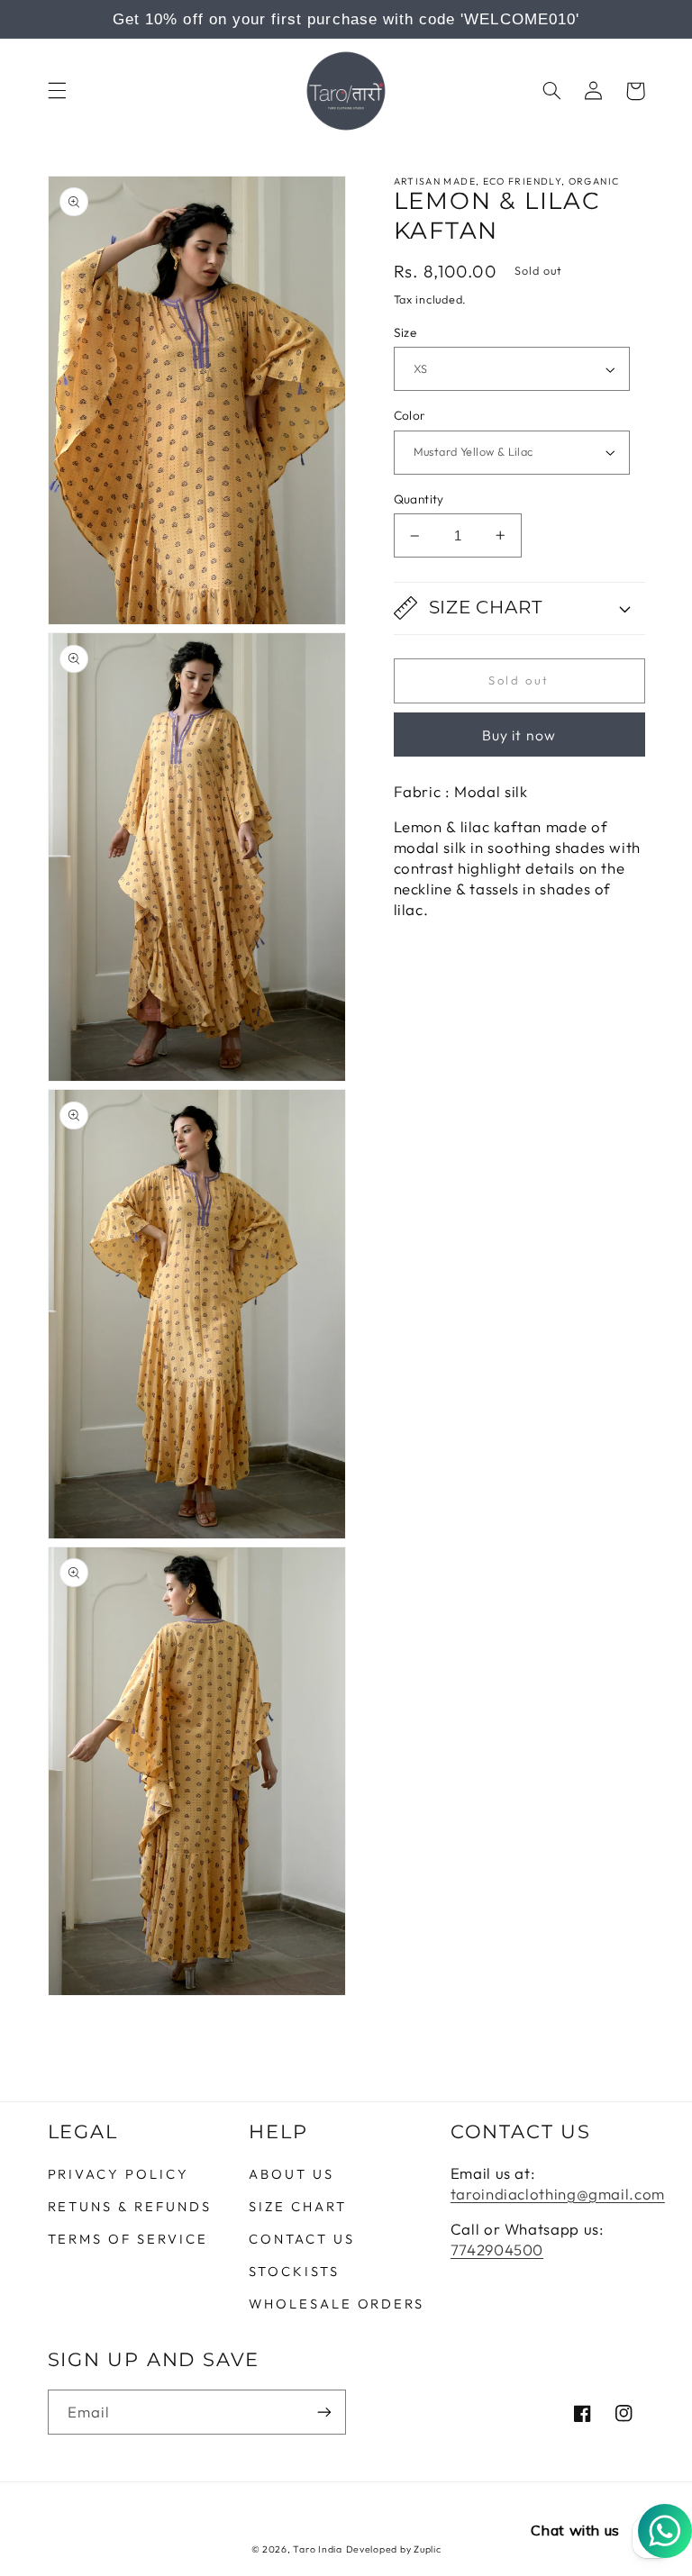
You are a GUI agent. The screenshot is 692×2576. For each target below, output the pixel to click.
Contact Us (301, 2239)
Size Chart (297, 2206)
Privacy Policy (118, 2175)
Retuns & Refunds (130, 2206)
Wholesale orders (337, 2304)
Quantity (419, 499)
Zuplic (427, 2549)
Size (405, 332)
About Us (291, 2175)
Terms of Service (128, 2239)
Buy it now (519, 735)
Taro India (317, 2549)
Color (410, 415)
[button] (57, 91)
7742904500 (497, 2249)
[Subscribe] (324, 2412)
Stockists (294, 2271)
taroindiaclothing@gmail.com (558, 2194)
